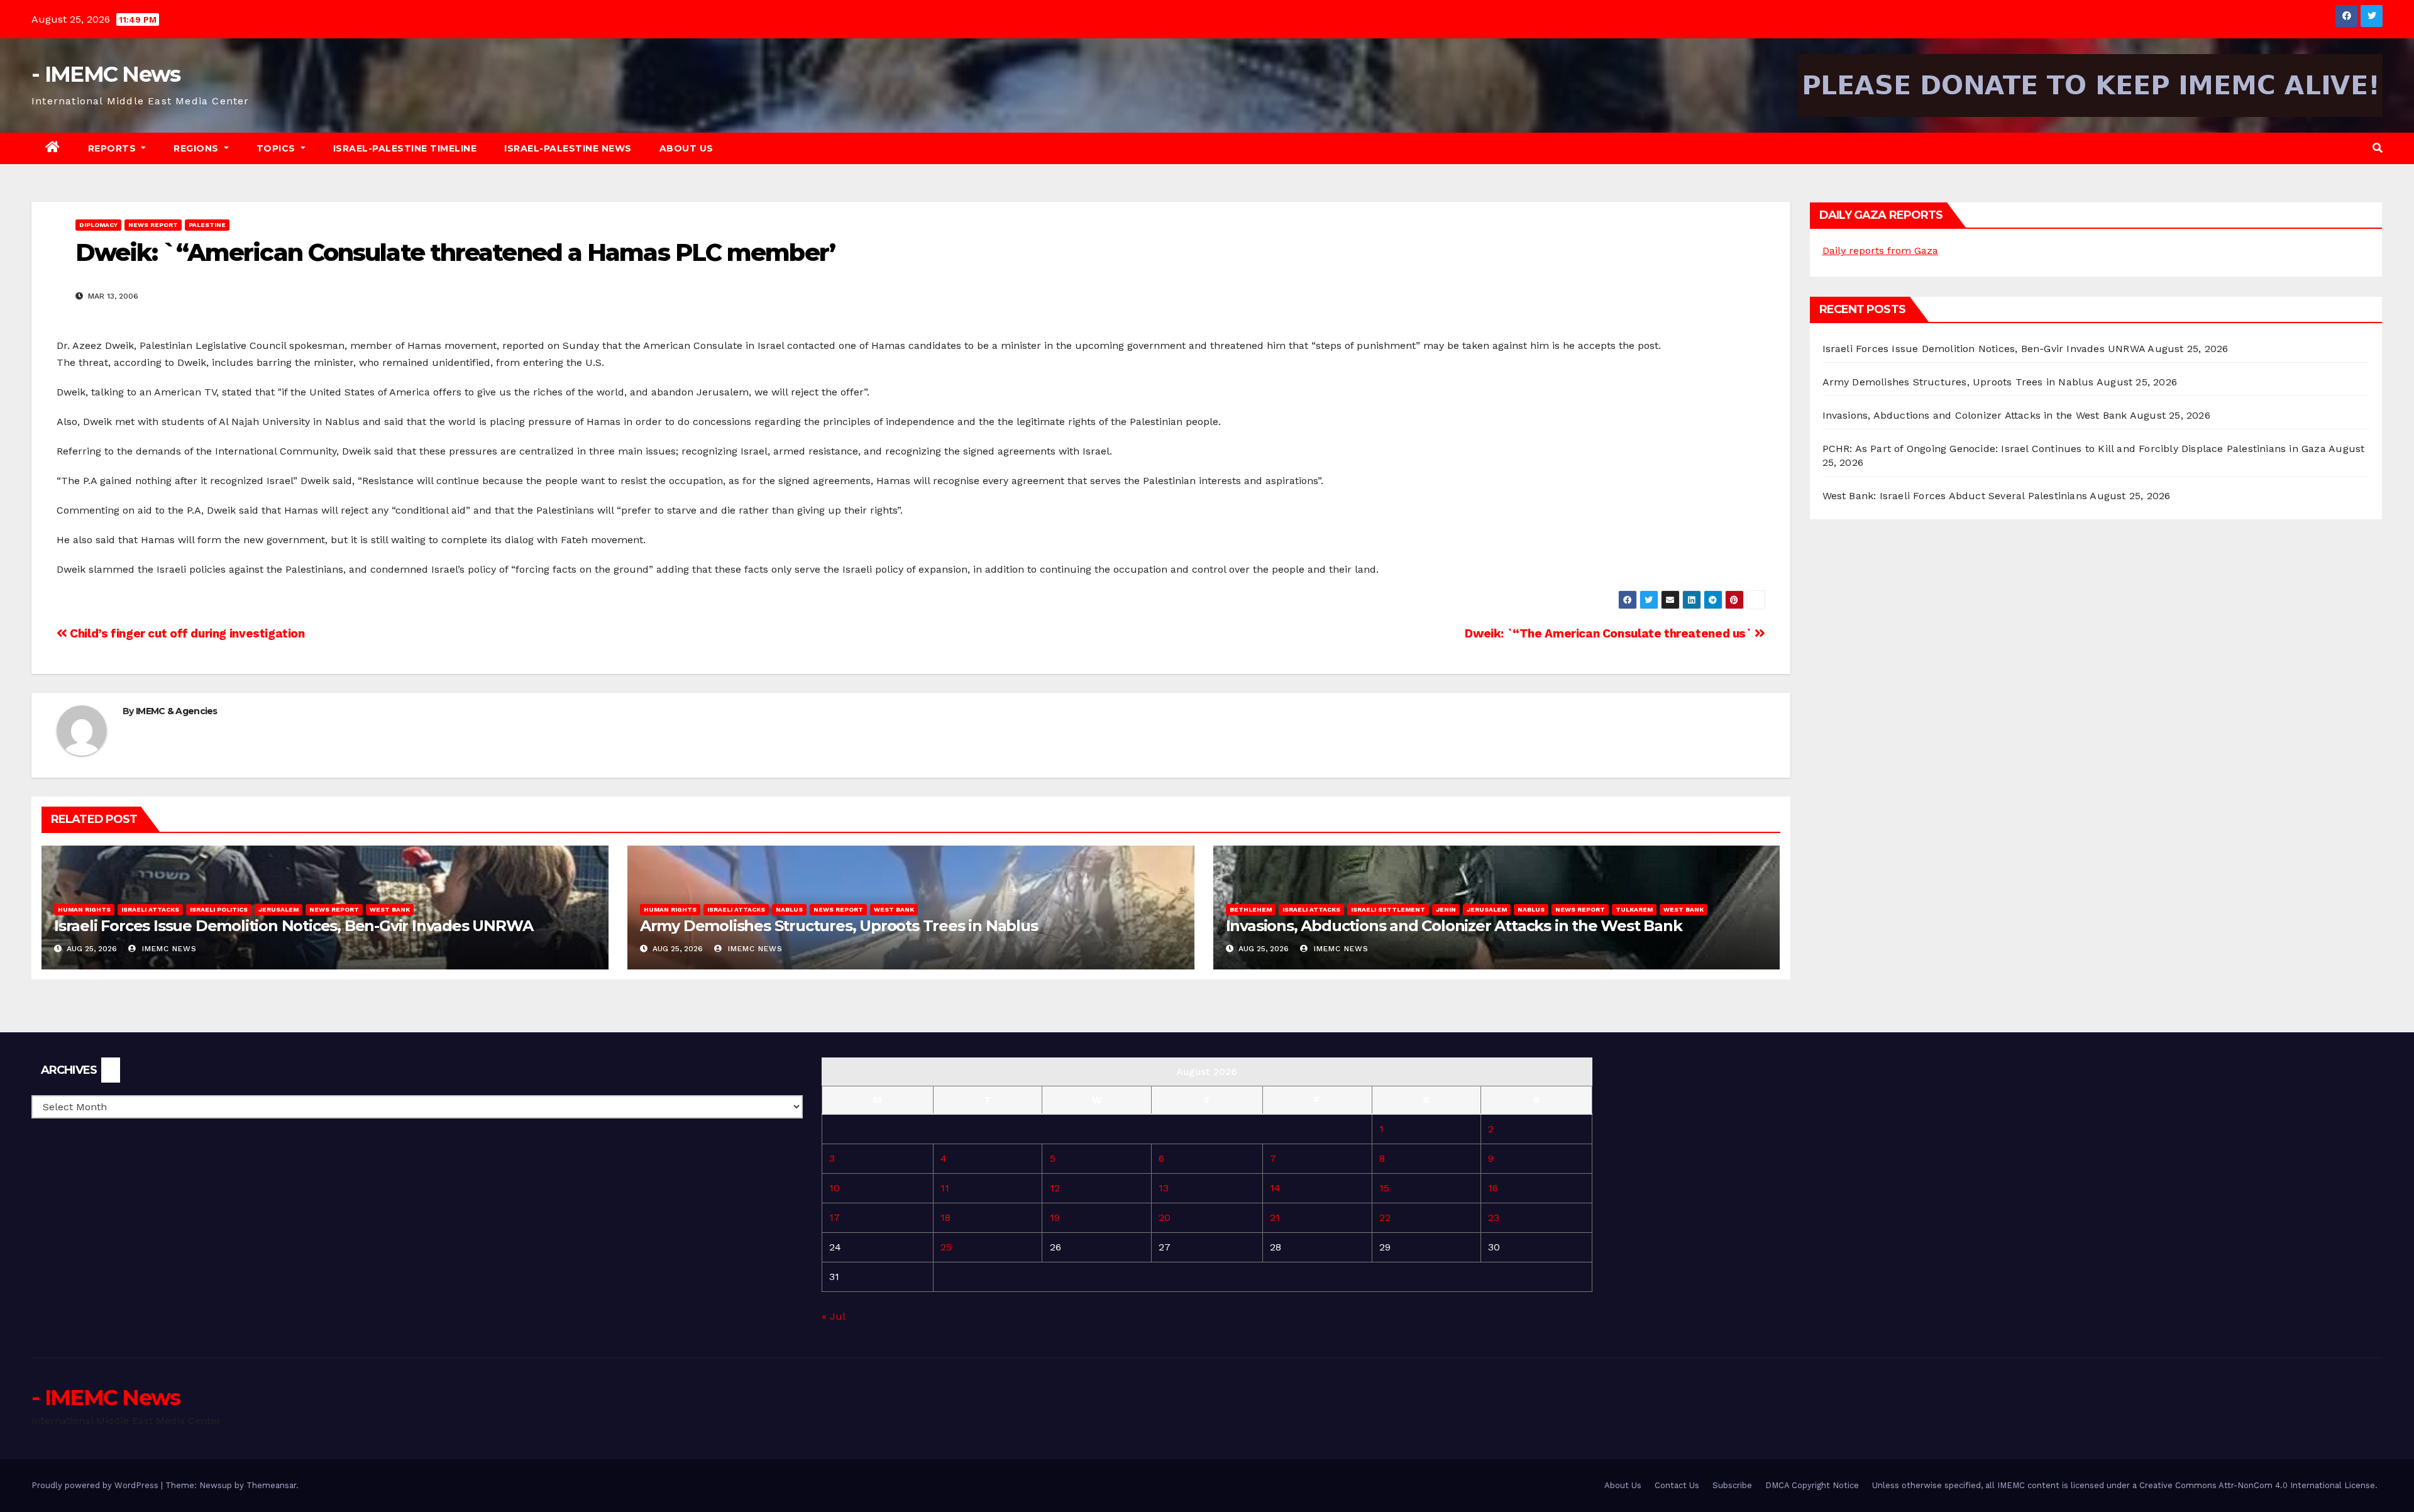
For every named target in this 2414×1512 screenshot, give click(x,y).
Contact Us (1677, 1485)
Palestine (207, 225)
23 (1494, 1217)
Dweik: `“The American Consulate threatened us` (1610, 633)
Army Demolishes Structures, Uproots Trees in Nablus (839, 926)
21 (1275, 1217)
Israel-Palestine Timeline (405, 148)
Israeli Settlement (1388, 909)
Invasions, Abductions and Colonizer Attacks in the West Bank (1454, 926)
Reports (113, 148)
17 (835, 1217)
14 (1275, 1188)
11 (945, 1188)
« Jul (833, 1316)
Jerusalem (278, 909)
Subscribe (1732, 1485)
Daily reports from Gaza (1880, 251)
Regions (197, 148)
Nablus (789, 909)
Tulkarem (1634, 909)
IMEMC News (168, 949)
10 (835, 1188)
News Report (153, 225)
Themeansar (271, 1485)
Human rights (84, 909)
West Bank (390, 909)
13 (1164, 1188)
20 (1165, 1217)
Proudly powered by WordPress (96, 1485)
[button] (2378, 148)
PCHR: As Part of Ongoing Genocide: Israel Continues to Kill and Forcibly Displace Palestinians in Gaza (2074, 449)
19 (1055, 1217)
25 (946, 1247)
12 (1055, 1188)
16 (1493, 1188)
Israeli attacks (150, 909)
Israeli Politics (219, 909)
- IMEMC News (106, 74)
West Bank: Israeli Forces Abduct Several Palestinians (1955, 496)
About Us (686, 148)
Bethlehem (1251, 909)
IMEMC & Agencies (177, 711)
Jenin (1446, 909)
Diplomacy (98, 225)
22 (1385, 1217)
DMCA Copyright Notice (1812, 1485)
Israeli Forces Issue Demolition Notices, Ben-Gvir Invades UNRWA (293, 926)
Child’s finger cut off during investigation (186, 633)
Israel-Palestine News (568, 148)
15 (1384, 1188)
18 (945, 1217)
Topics (278, 148)
